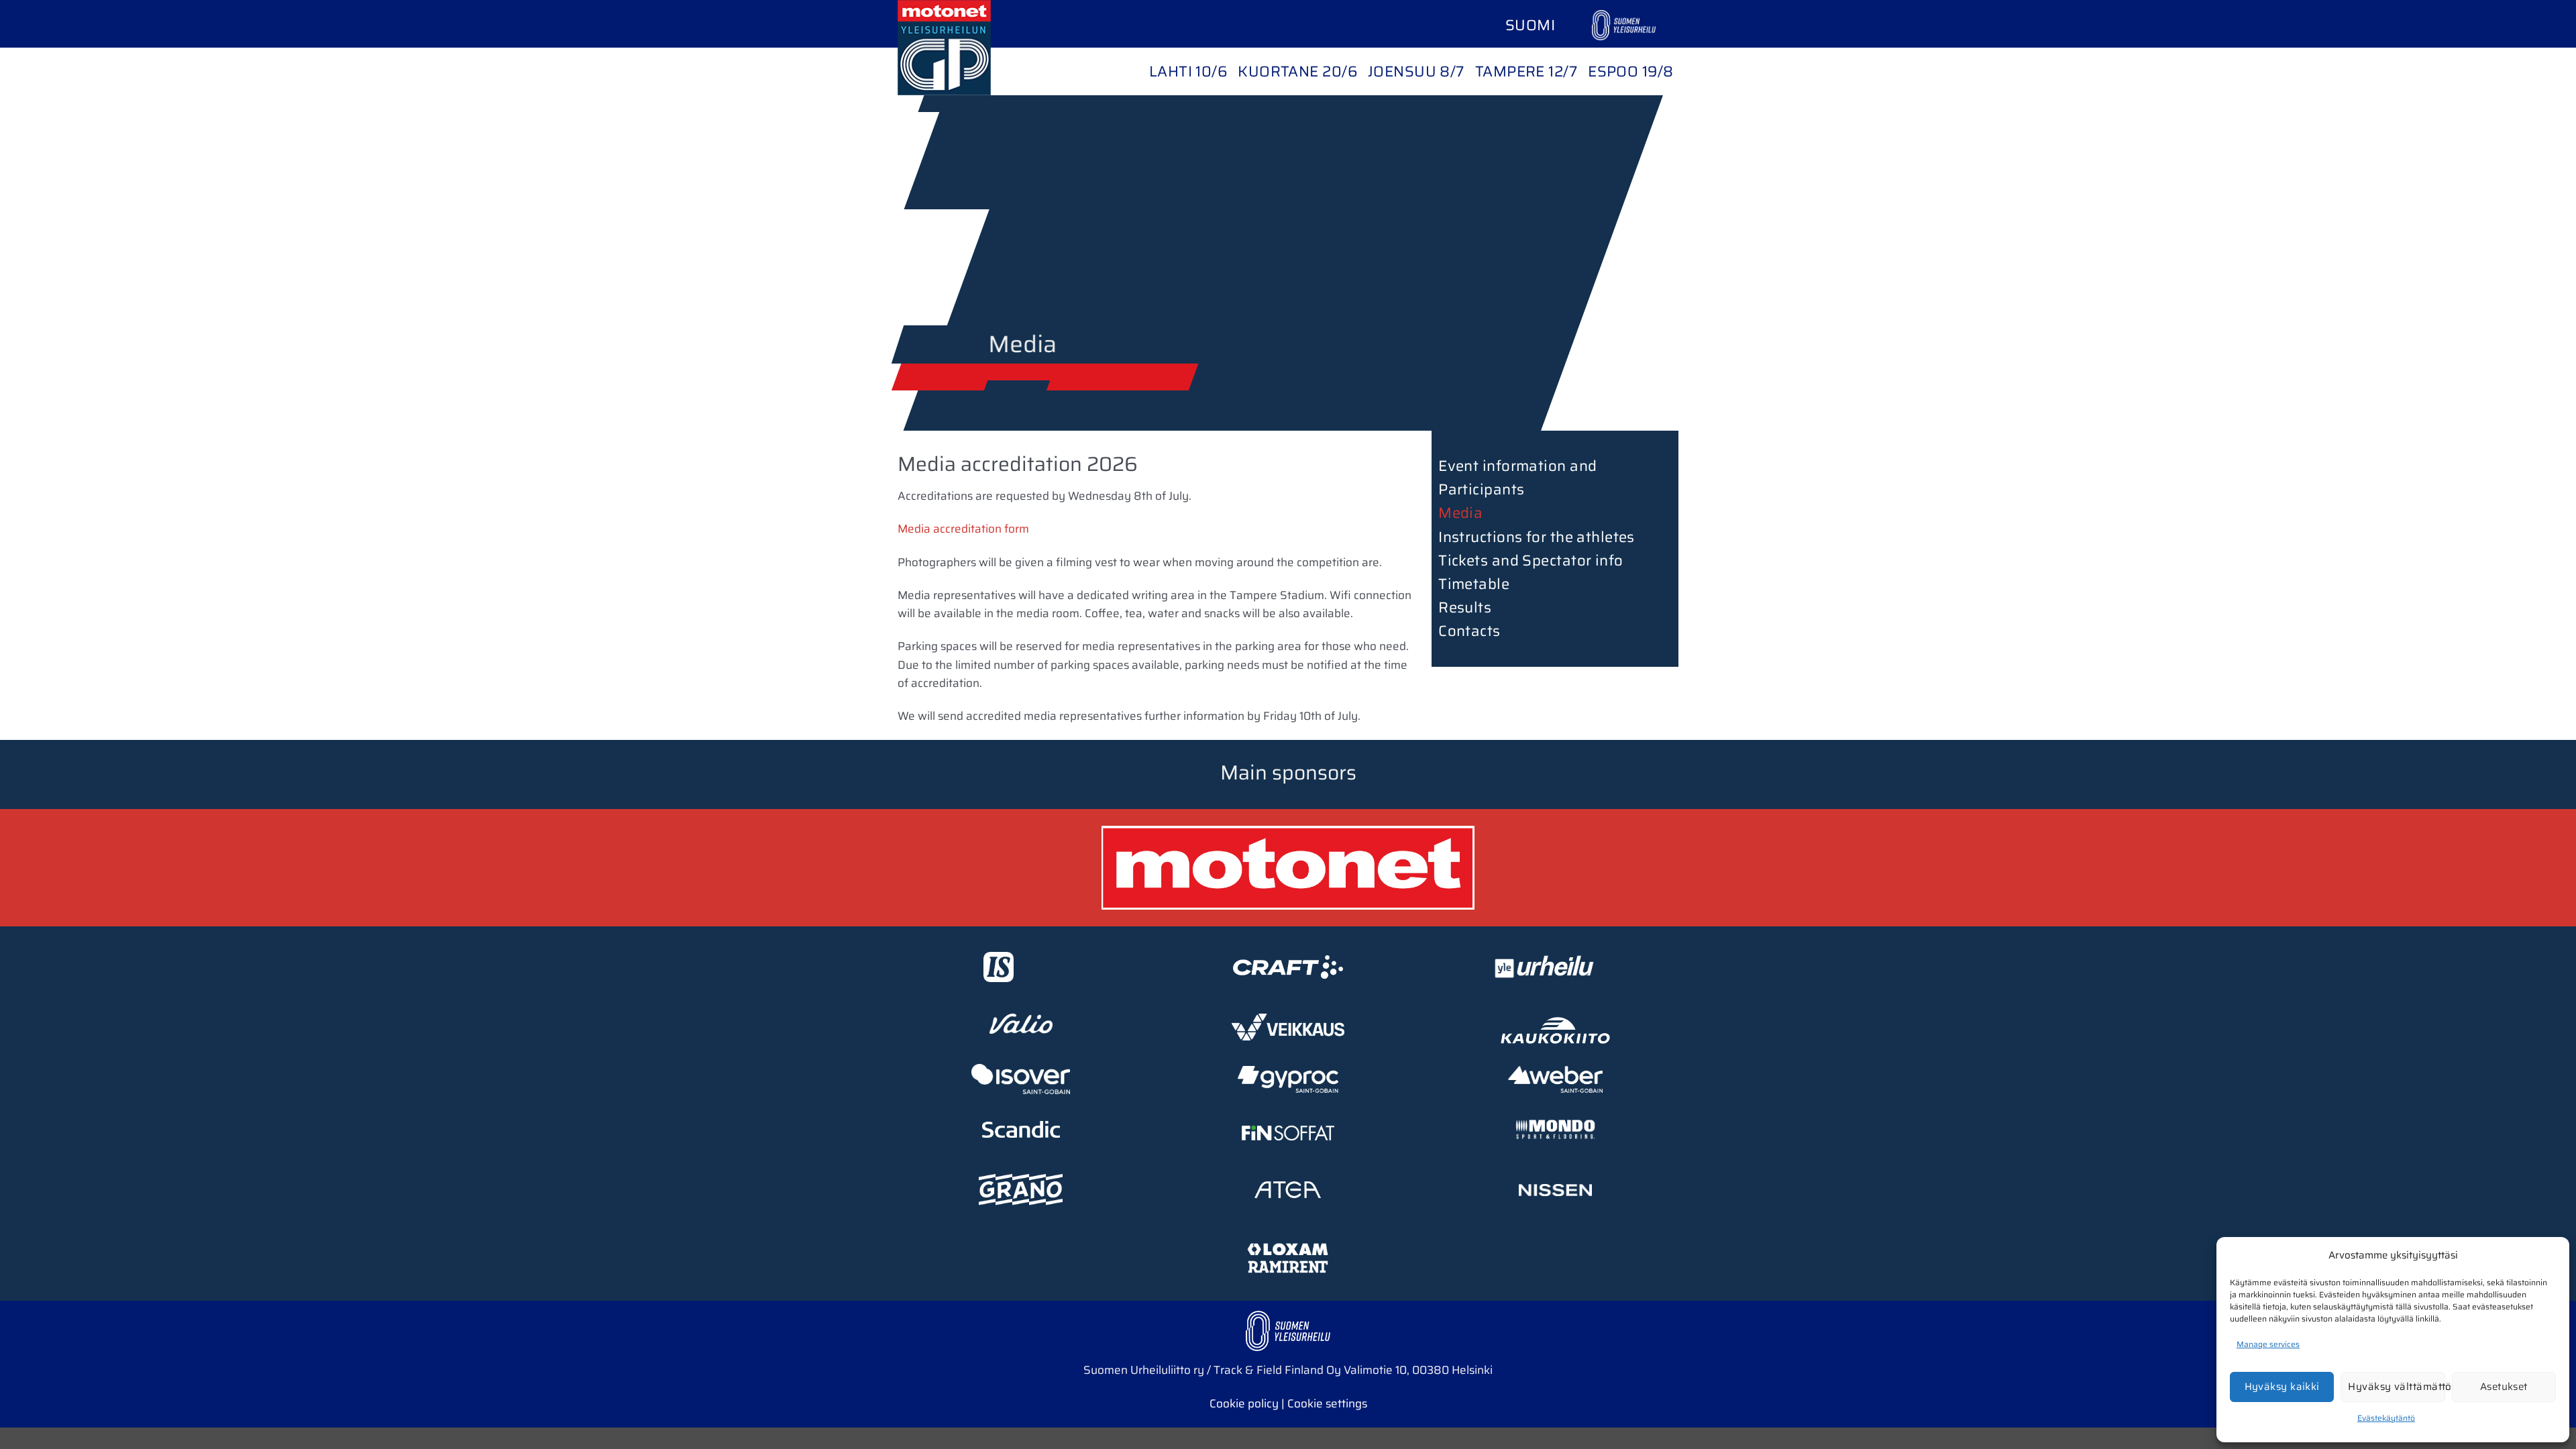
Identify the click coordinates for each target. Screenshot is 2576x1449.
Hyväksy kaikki (2282, 1387)
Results (1465, 607)
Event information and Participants (1517, 478)
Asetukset (2504, 1387)
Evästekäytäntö (2386, 1418)
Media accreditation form (963, 529)
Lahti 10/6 (1188, 71)
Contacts (1469, 631)
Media (1460, 513)
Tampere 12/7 (1526, 71)
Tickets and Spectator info (1531, 560)
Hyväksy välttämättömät (2396, 1387)
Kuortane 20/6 (1297, 71)
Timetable (1474, 584)
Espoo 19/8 (1630, 71)
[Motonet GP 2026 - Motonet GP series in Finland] (965, 48)
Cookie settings (1327, 1403)
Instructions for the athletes (1537, 537)
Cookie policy (1244, 1403)
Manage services (2268, 1344)
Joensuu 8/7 (1416, 71)
